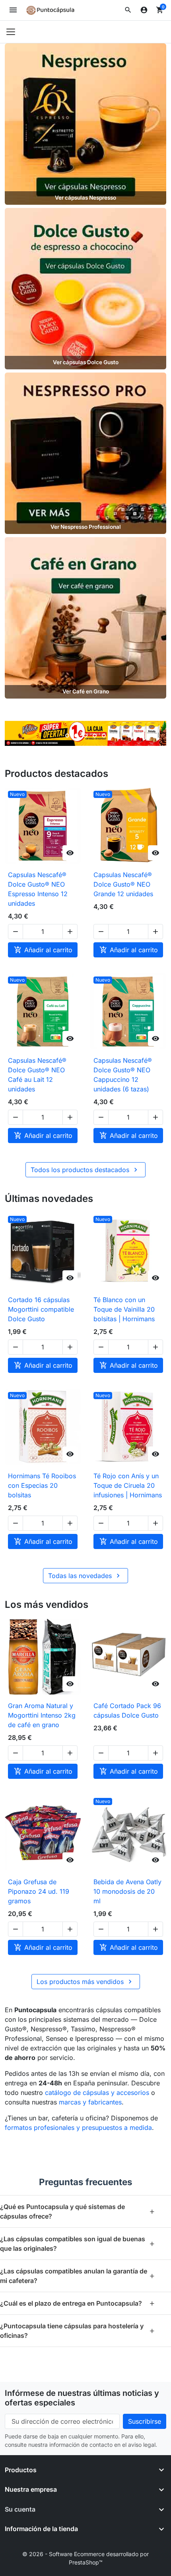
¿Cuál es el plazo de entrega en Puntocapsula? (78, 2303)
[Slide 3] (85, 736)
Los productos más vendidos (85, 1982)
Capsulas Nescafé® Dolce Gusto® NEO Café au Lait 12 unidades (37, 1075)
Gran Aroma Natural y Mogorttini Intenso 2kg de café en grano (42, 1715)
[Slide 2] (76, 736)
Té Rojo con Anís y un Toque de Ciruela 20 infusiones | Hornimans (128, 1485)
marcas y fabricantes (90, 2102)
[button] (128, 10)
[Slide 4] (95, 736)
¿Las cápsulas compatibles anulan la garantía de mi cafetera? (78, 2276)
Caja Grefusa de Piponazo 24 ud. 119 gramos (39, 1891)
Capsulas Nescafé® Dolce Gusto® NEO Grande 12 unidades (123, 884)
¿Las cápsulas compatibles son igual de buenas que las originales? (78, 2244)
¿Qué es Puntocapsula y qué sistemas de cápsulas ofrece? (78, 2211)
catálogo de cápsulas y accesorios (97, 2093)
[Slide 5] (104, 736)
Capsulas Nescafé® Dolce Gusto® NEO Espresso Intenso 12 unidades (38, 889)
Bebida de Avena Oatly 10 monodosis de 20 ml (127, 1891)
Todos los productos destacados (85, 1170)
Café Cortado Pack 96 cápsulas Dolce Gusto (127, 1710)
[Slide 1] (67, 736)
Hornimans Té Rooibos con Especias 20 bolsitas (42, 1485)
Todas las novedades (85, 1576)
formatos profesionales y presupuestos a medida (78, 2128)
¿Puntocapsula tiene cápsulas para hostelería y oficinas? (78, 2331)
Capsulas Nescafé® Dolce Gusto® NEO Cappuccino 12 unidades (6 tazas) (123, 1075)
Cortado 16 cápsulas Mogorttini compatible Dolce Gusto (41, 1309)
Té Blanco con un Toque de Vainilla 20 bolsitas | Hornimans (124, 1309)
